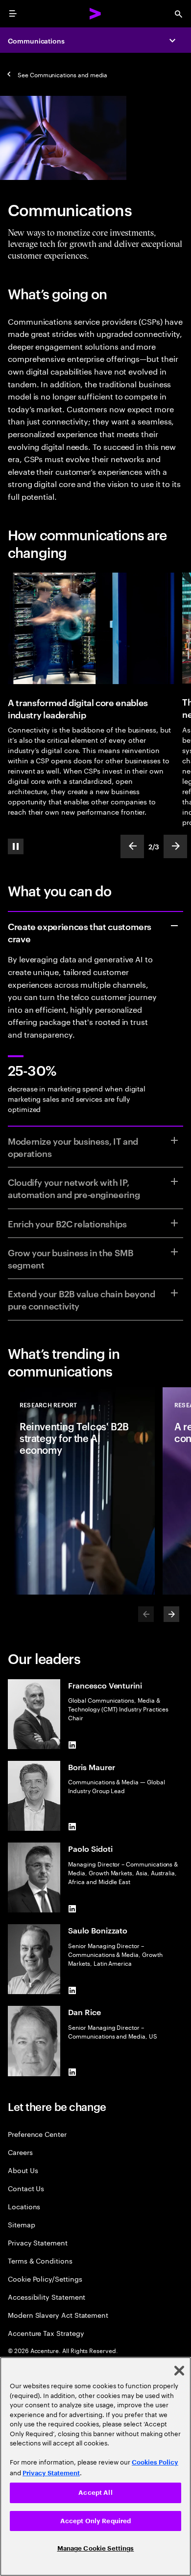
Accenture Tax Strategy (46, 2333)
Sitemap (22, 2224)
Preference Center (37, 2134)
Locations (24, 2206)
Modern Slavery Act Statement (58, 2315)
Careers (20, 2152)
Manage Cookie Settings (96, 2548)
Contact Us (26, 2188)
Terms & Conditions (40, 2260)
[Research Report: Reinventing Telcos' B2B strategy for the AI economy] (81, 1491)
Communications (36, 40)
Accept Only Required (96, 2521)
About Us (23, 2170)
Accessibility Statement (47, 2297)
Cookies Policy (155, 2462)
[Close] (179, 2371)
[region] (95, 2466)
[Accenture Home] (95, 14)
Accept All (95, 2493)
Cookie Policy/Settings (45, 2278)
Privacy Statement (38, 2242)
